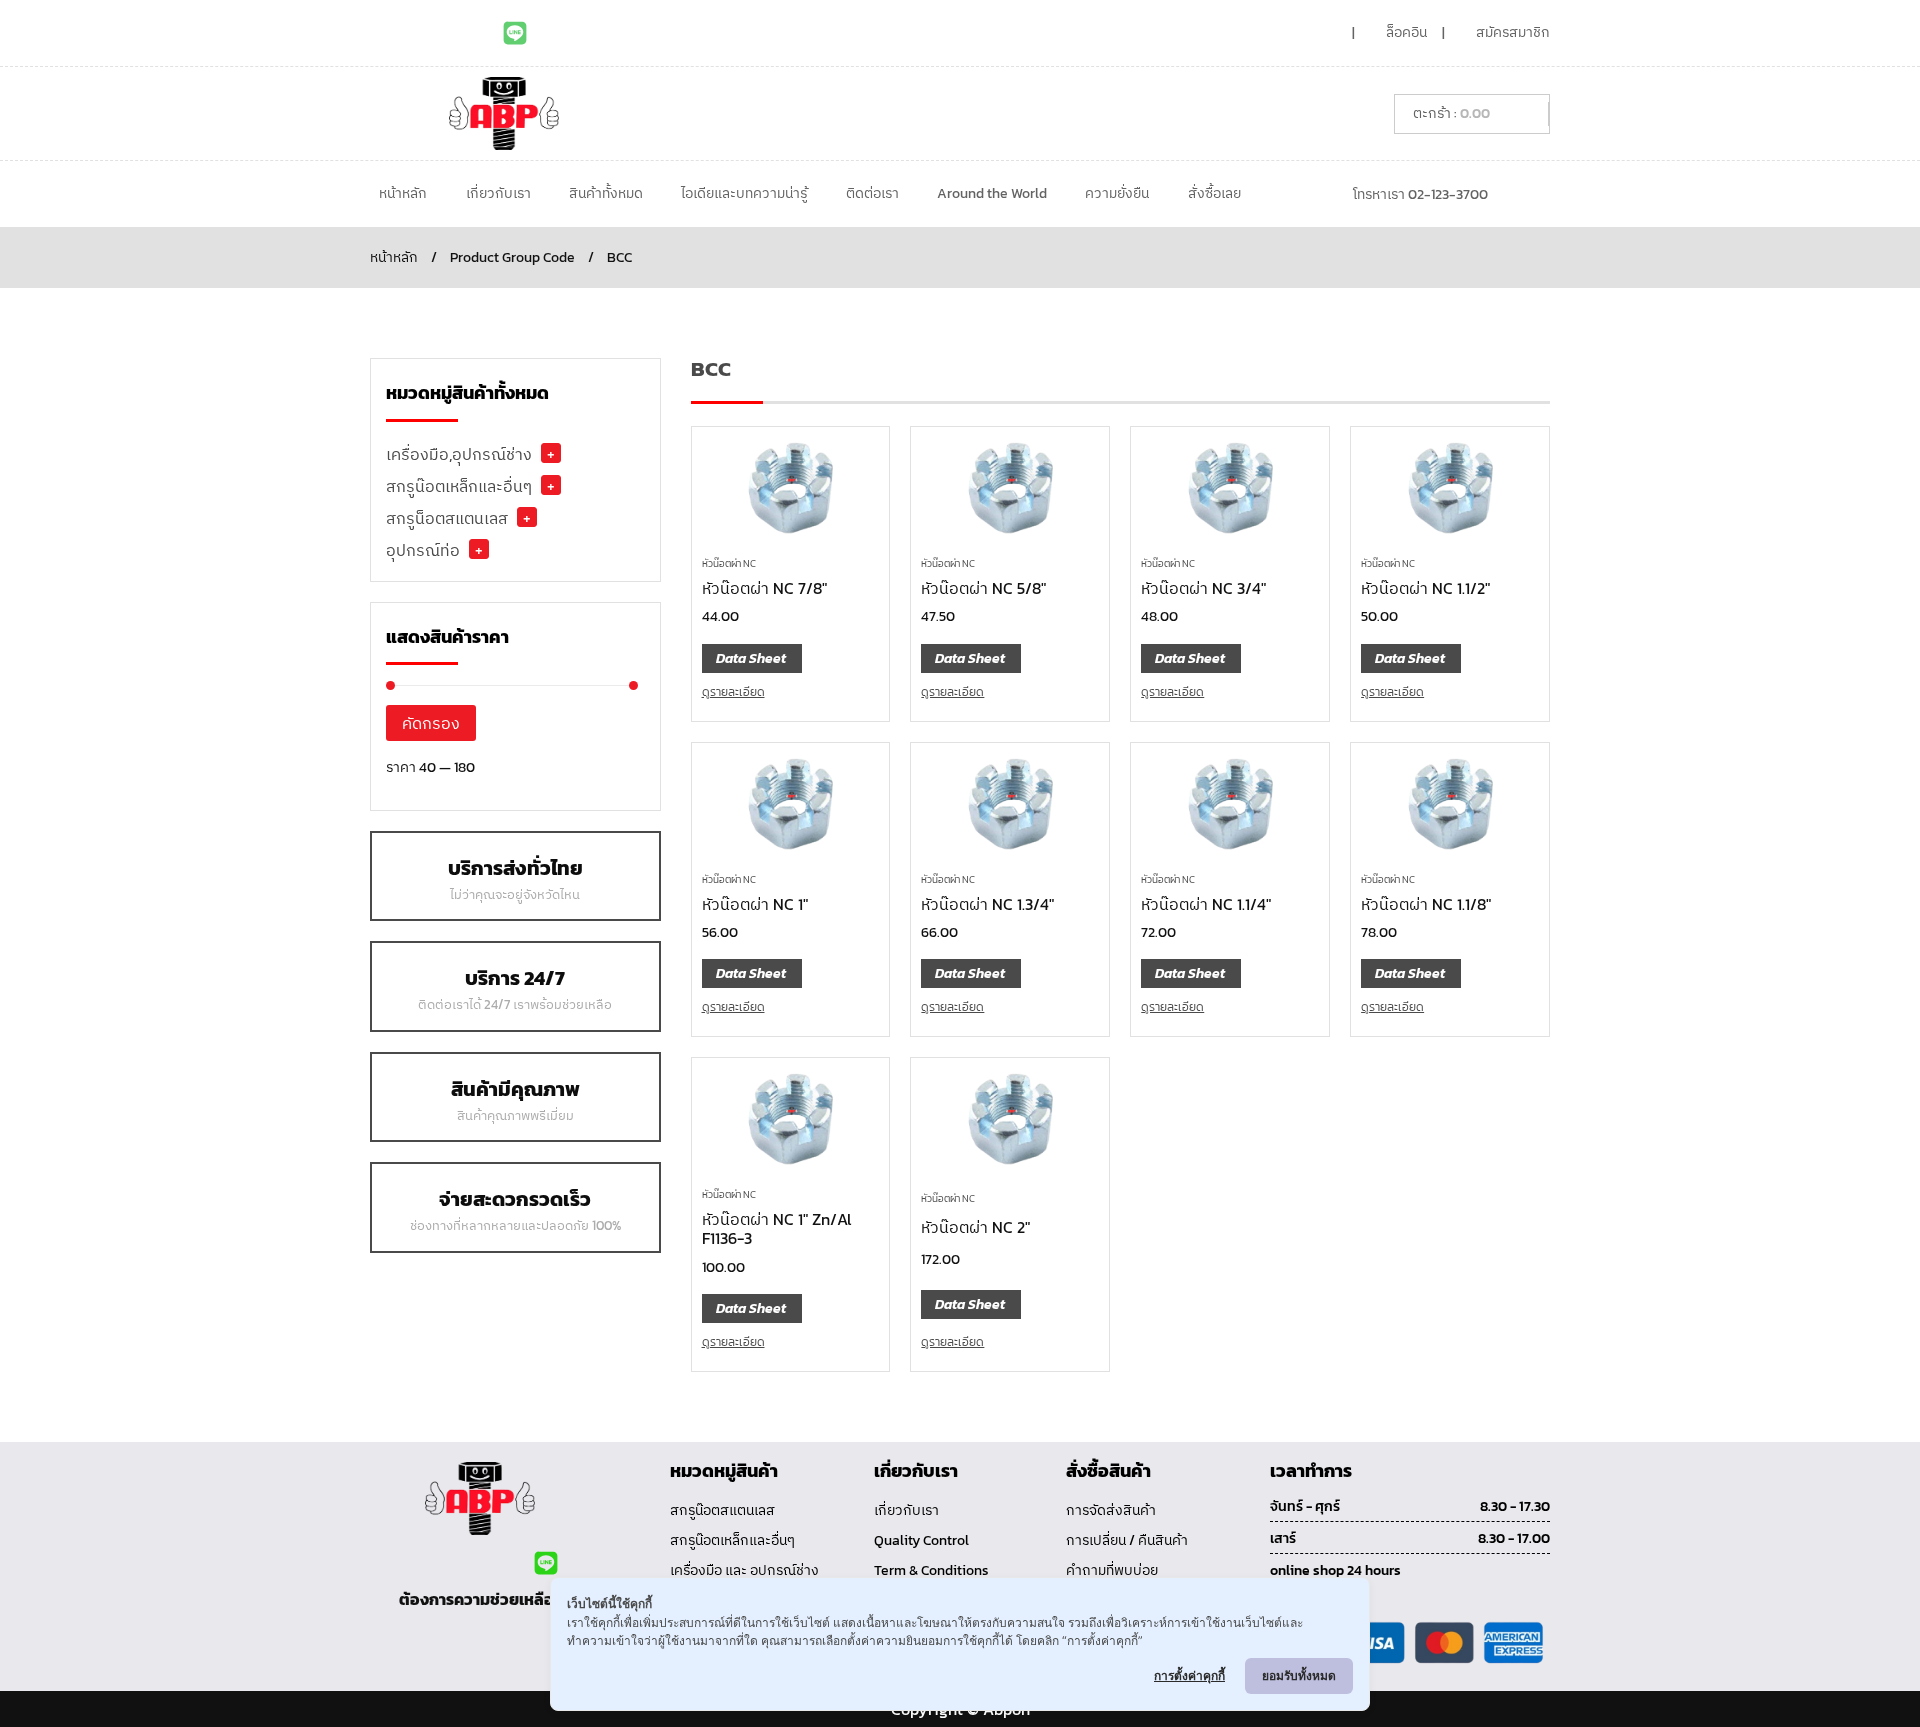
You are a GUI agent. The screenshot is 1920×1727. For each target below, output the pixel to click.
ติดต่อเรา (872, 193)
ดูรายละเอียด (733, 692)
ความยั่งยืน (1117, 193)
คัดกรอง (431, 723)
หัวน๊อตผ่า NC (729, 563)
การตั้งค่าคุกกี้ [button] (1189, 1675)
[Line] (515, 33)
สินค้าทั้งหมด (606, 193)
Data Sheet (751, 658)
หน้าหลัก (403, 193)
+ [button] (551, 453)
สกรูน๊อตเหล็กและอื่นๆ (459, 486)
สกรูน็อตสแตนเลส (447, 518)
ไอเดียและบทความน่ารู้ (744, 193)
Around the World (992, 193)
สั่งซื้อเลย (1214, 193)
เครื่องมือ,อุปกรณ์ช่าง (459, 454)
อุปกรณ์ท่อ (423, 550)
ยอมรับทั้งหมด (1299, 1675)
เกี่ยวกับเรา (498, 193)
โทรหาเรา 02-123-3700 (1420, 194)
